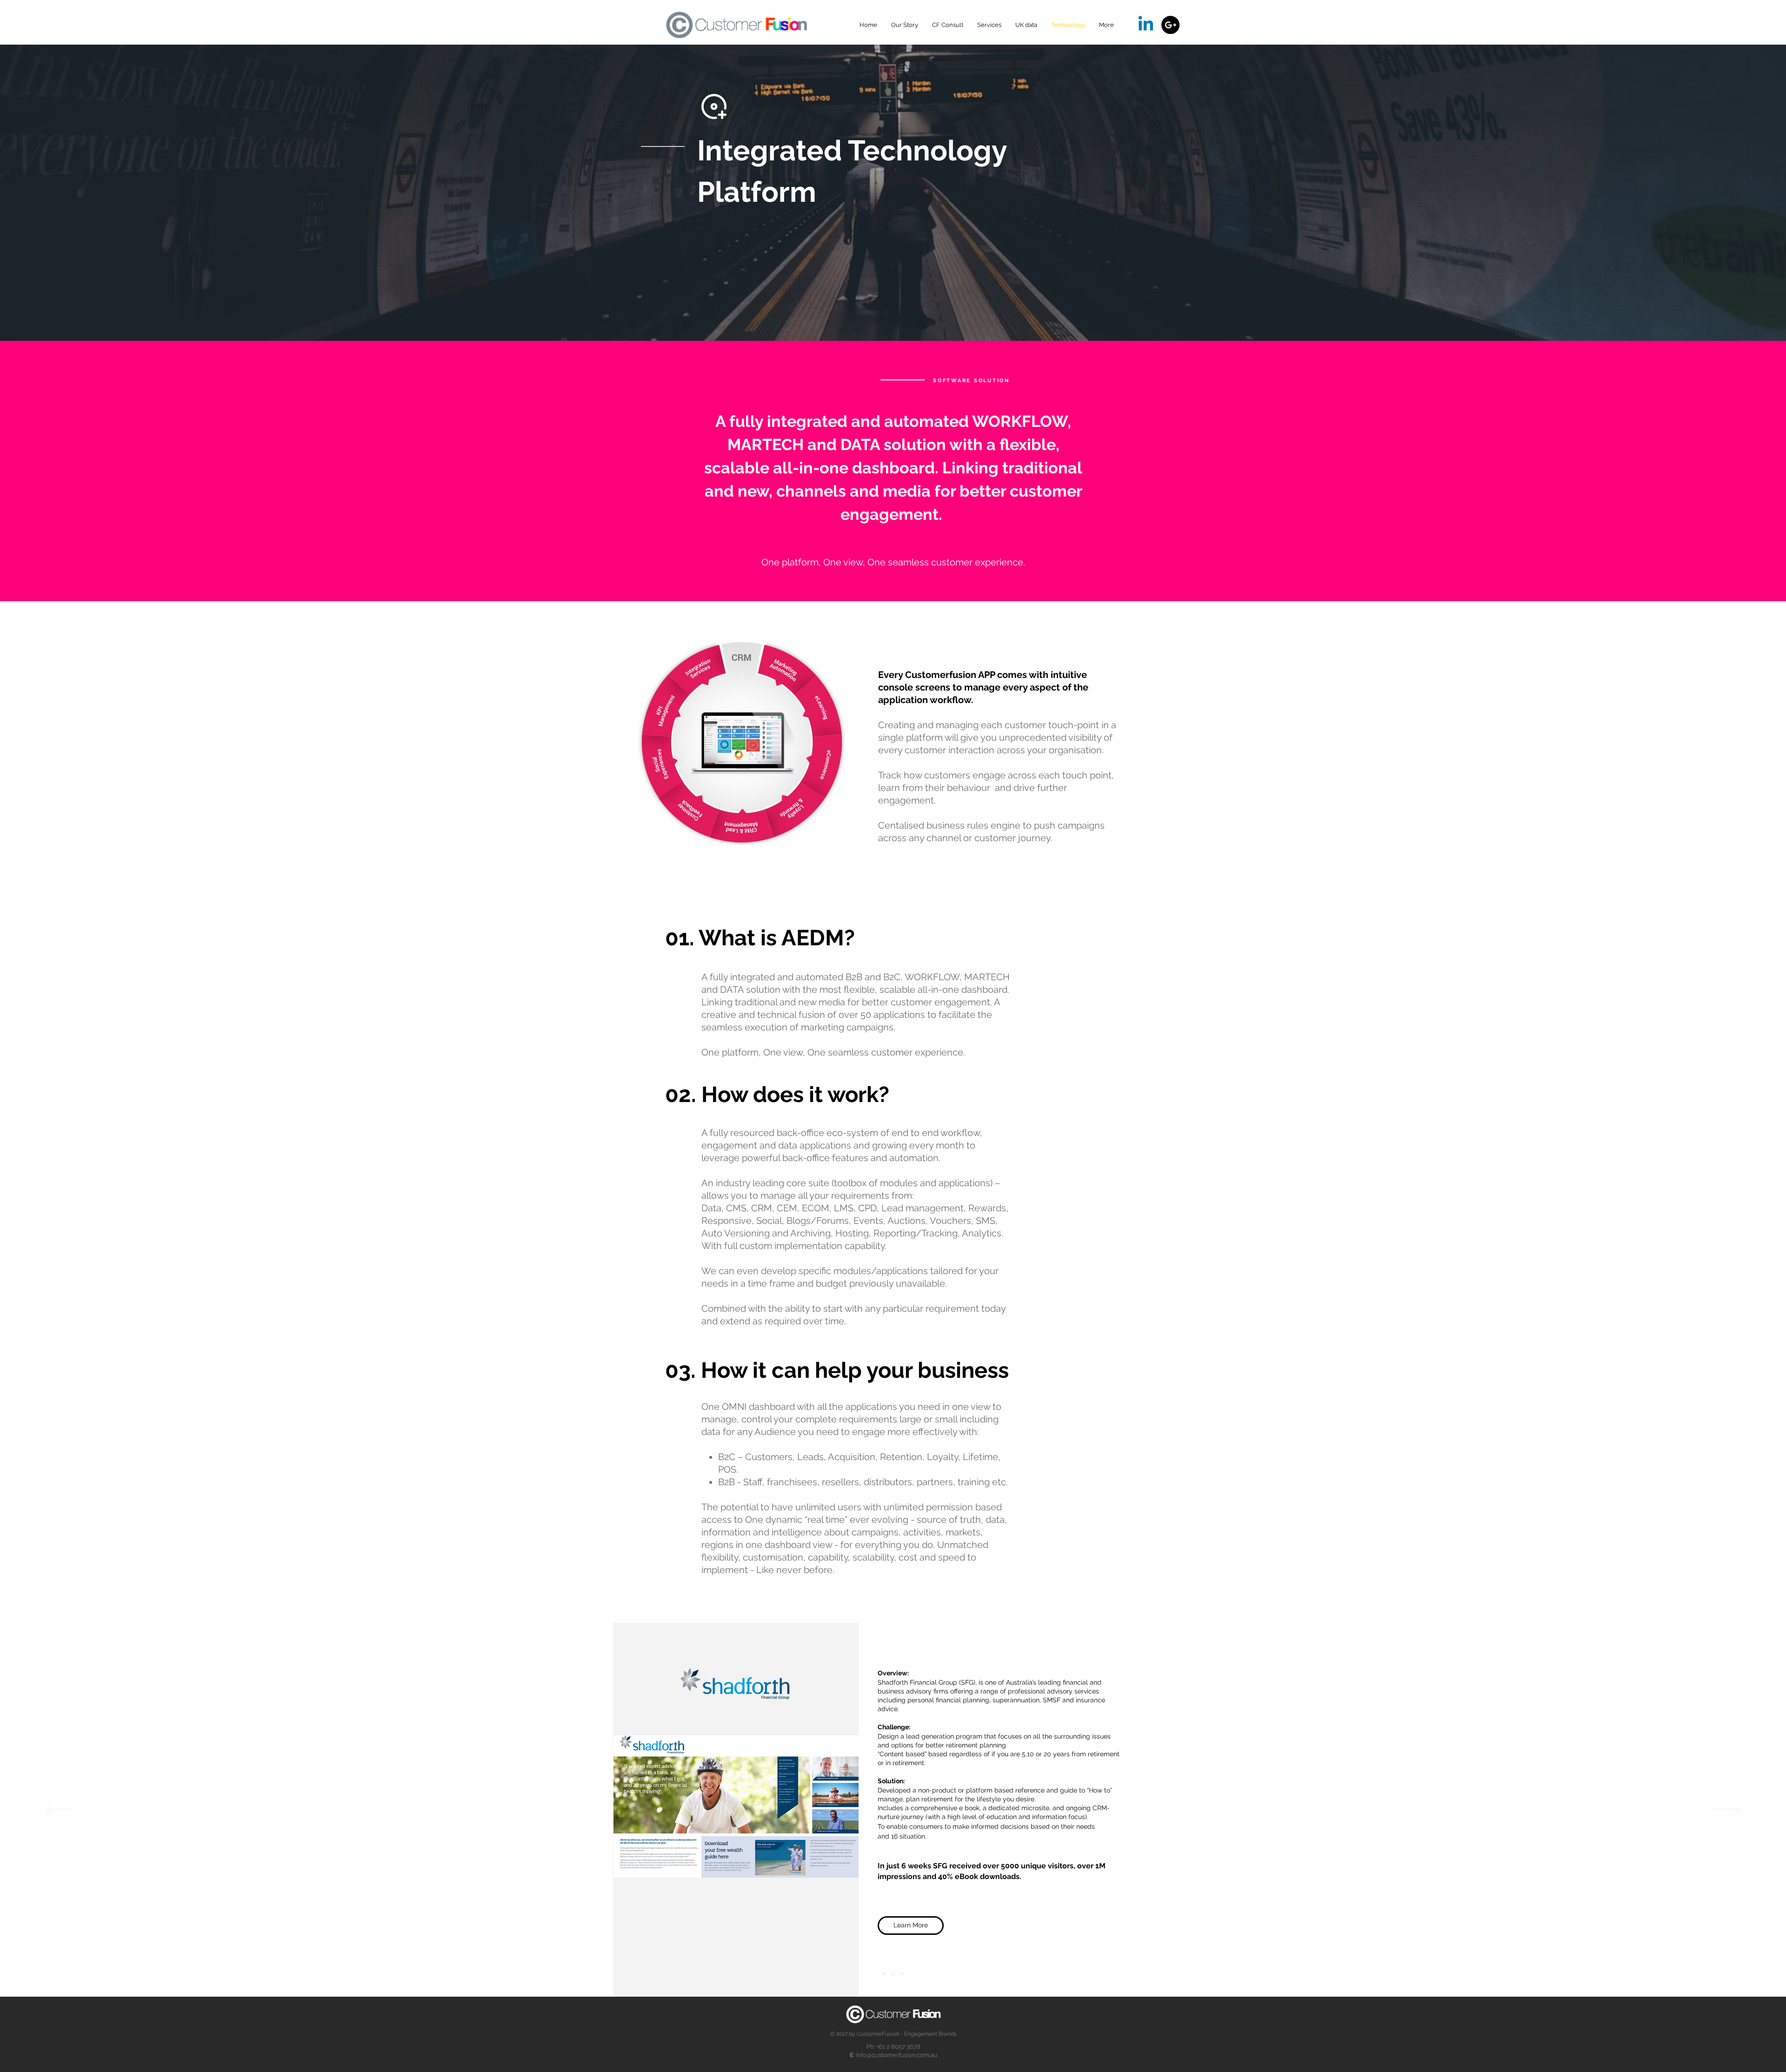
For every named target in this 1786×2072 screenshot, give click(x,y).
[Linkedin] (1146, 25)
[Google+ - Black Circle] (1170, 25)
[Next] (1726, 1810)
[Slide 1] (884, 1973)
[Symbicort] (893, 1973)
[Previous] (60, 1810)
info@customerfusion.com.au (896, 2055)
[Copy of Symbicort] (902, 1974)
